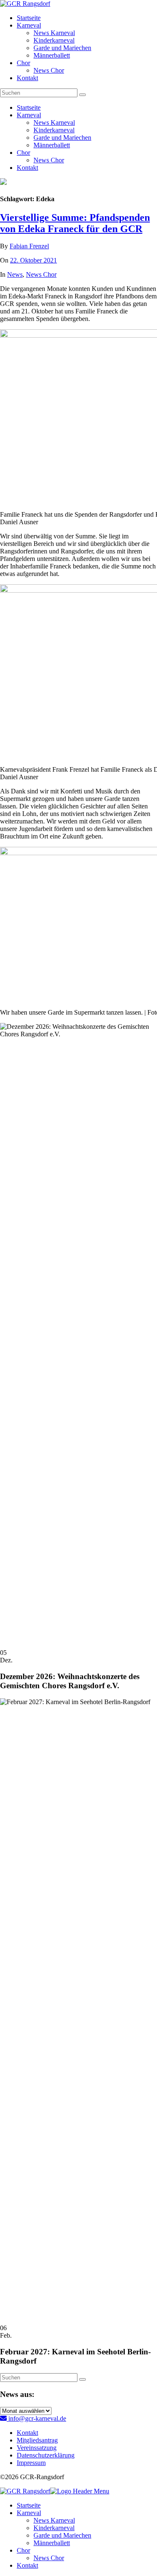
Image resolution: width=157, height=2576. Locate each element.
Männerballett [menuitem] (52, 2543)
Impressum (31, 2463)
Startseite (29, 18)
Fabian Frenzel (29, 246)
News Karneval (54, 33)
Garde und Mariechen (62, 48)
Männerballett (52, 55)
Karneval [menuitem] (29, 2513)
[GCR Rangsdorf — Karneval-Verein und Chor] (25, 4)
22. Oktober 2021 (33, 260)
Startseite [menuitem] (29, 2505)
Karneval (29, 25)
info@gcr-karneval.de (36, 2418)
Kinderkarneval (54, 40)
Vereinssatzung (37, 2448)
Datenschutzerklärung (46, 2455)
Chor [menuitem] (23, 2550)
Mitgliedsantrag (37, 2440)
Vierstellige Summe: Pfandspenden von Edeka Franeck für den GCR (75, 223)
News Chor (49, 70)
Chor (23, 63)
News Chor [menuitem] (49, 2558)
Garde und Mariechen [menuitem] (62, 2535)
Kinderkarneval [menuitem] (54, 2528)
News (15, 274)
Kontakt (27, 78)
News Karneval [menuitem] (54, 2520)
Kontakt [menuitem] (27, 2565)
